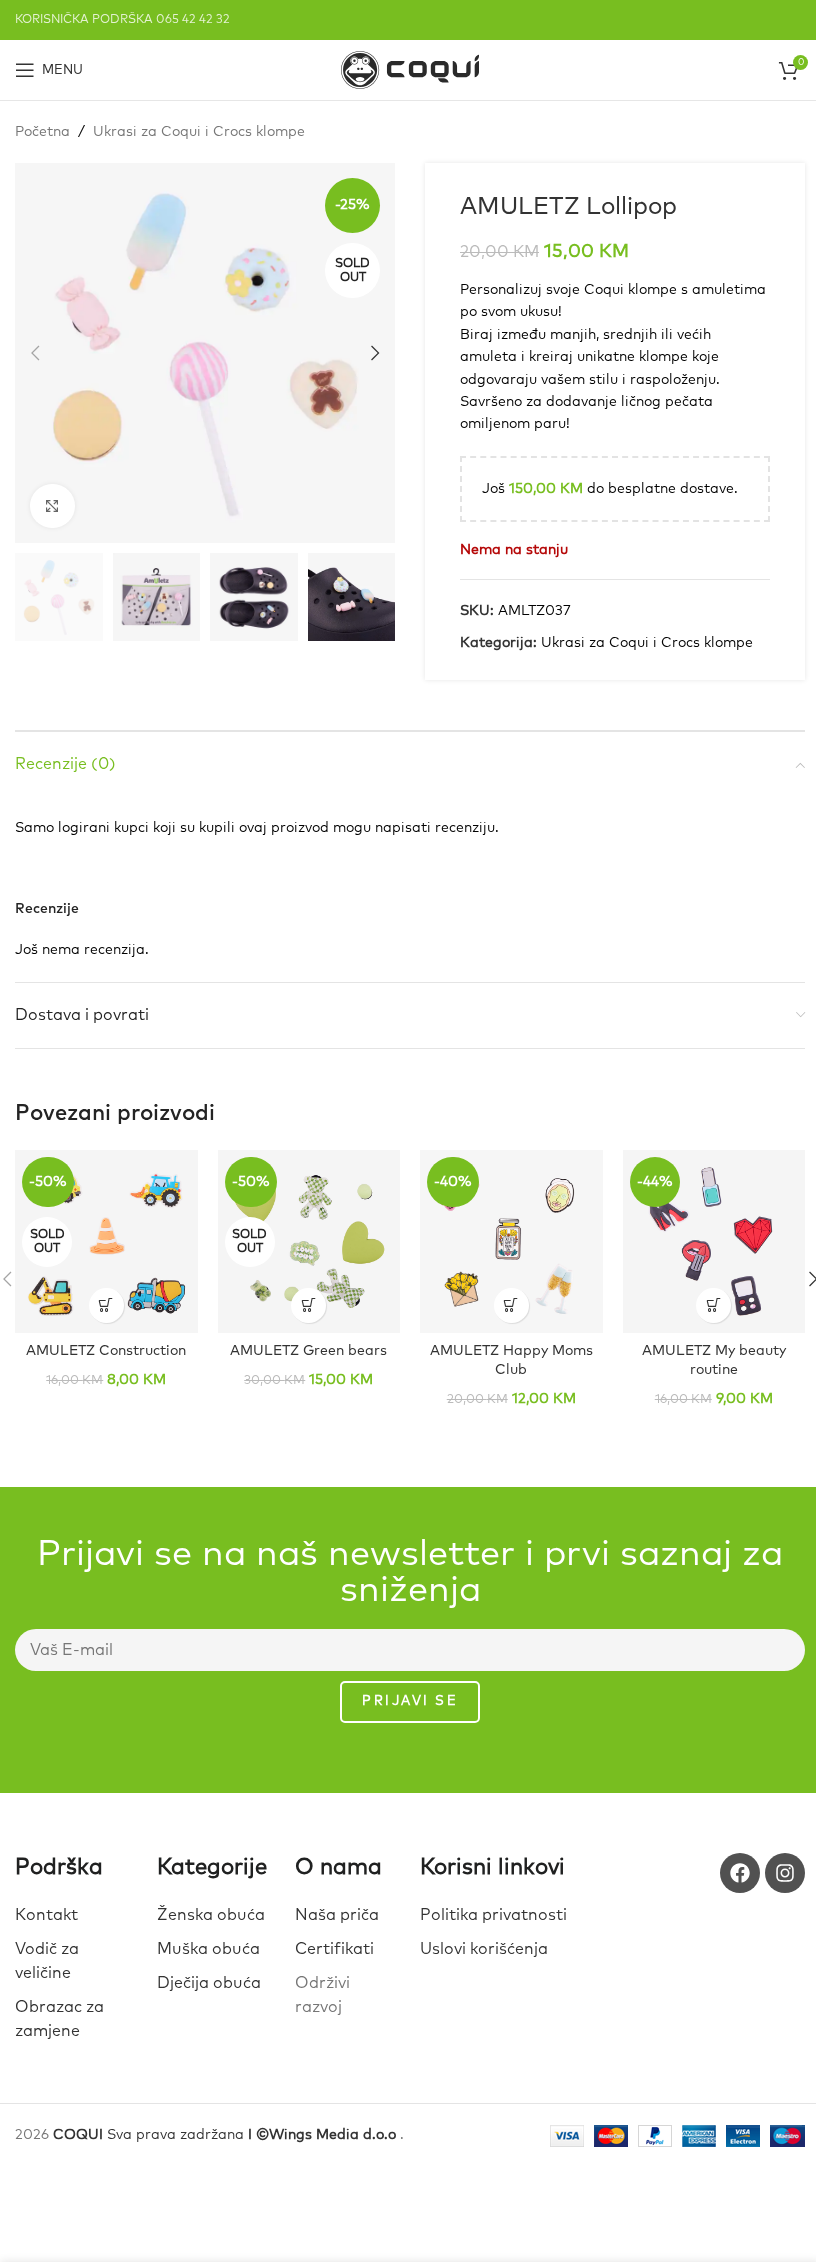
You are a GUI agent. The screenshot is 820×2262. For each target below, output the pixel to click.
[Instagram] (785, 1873)
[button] (35, 353)
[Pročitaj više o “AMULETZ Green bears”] (308, 1305)
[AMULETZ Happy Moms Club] (511, 1241)
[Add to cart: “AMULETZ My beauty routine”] (713, 1305)
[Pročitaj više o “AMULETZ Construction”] (106, 1305)
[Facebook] (740, 1873)
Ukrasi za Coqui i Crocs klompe (199, 132)
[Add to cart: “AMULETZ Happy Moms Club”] (511, 1305)
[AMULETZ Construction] (106, 1241)
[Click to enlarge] (52, 506)
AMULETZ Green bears (308, 1351)
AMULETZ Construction (106, 1351)
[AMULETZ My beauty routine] (714, 1241)
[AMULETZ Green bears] (309, 1241)
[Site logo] (410, 69)
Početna (42, 132)
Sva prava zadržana (226, 2135)
